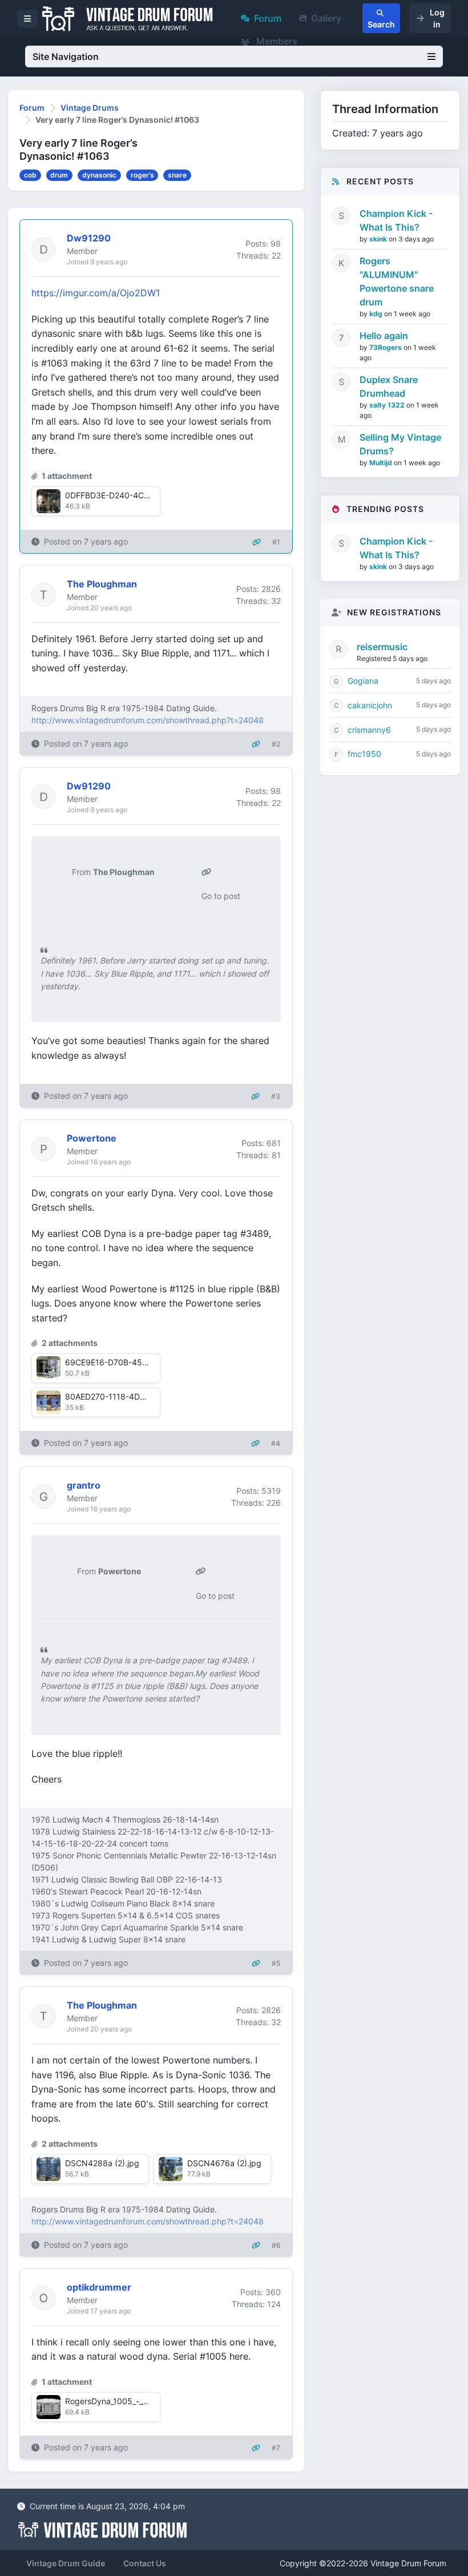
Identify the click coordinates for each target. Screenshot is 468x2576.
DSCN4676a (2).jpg (224, 2163)
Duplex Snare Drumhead (389, 386)
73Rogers (386, 347)
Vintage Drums (90, 108)
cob (30, 175)
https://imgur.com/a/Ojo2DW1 (96, 293)
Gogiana (363, 681)
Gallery (326, 18)
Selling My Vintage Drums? (400, 444)
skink (379, 239)
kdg (377, 314)
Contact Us (145, 2563)
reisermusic (382, 647)
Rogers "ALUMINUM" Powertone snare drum (397, 281)
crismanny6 (369, 730)
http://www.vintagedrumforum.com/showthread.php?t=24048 (148, 720)
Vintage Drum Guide (66, 2563)
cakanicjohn (370, 705)
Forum (268, 18)
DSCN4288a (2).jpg (102, 2163)
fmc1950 (364, 754)
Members (276, 41)
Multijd (382, 463)
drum (59, 175)
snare (177, 175)
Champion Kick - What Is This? (396, 220)
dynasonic (99, 175)
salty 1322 (388, 405)
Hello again (384, 336)
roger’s (142, 175)
